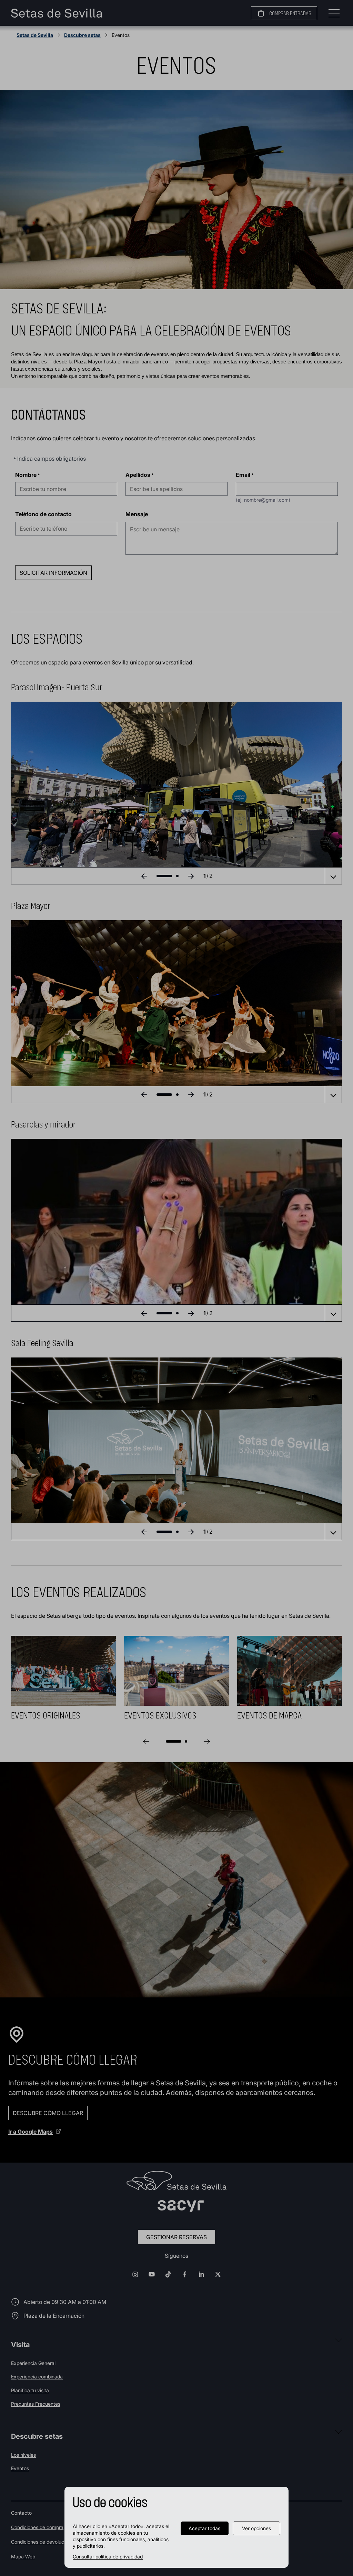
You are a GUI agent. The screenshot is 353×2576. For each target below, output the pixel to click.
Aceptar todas (204, 2528)
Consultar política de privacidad (108, 2557)
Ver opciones (256, 2528)
